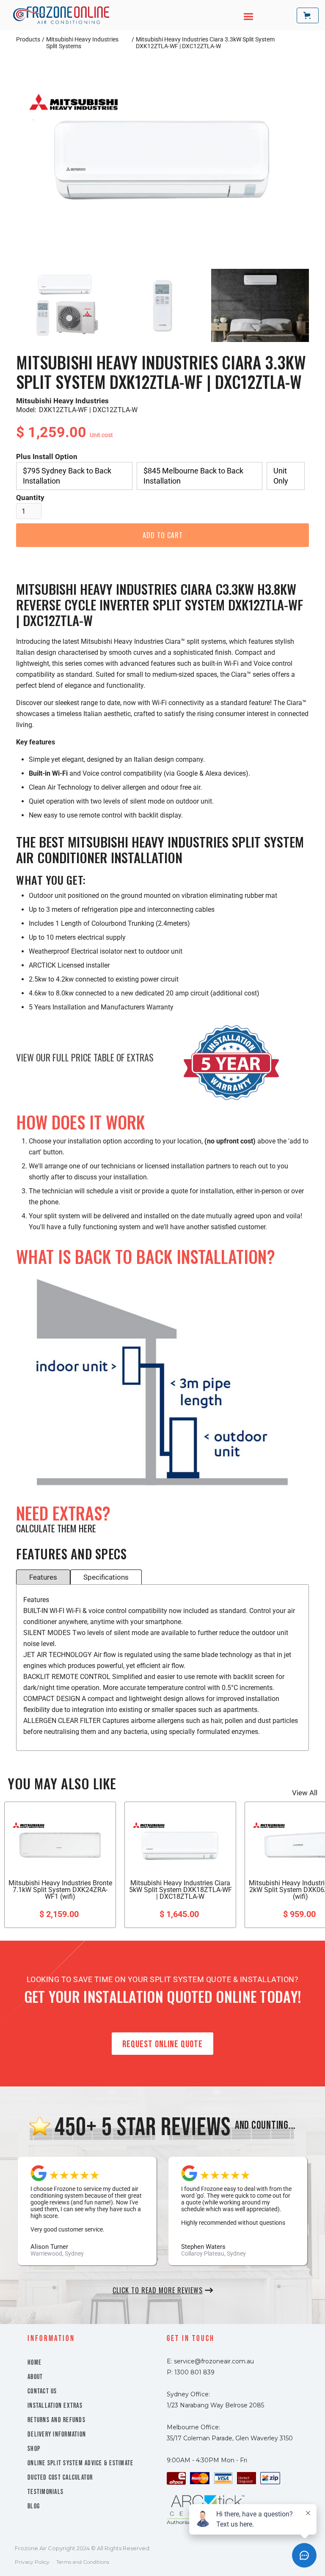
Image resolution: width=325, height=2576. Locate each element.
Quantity (30, 498)
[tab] (43, 1577)
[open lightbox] (162, 158)
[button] (244, 15)
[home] (61, 15)
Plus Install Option (47, 457)
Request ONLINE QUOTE (162, 2044)
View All (305, 1793)
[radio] (74, 476)
